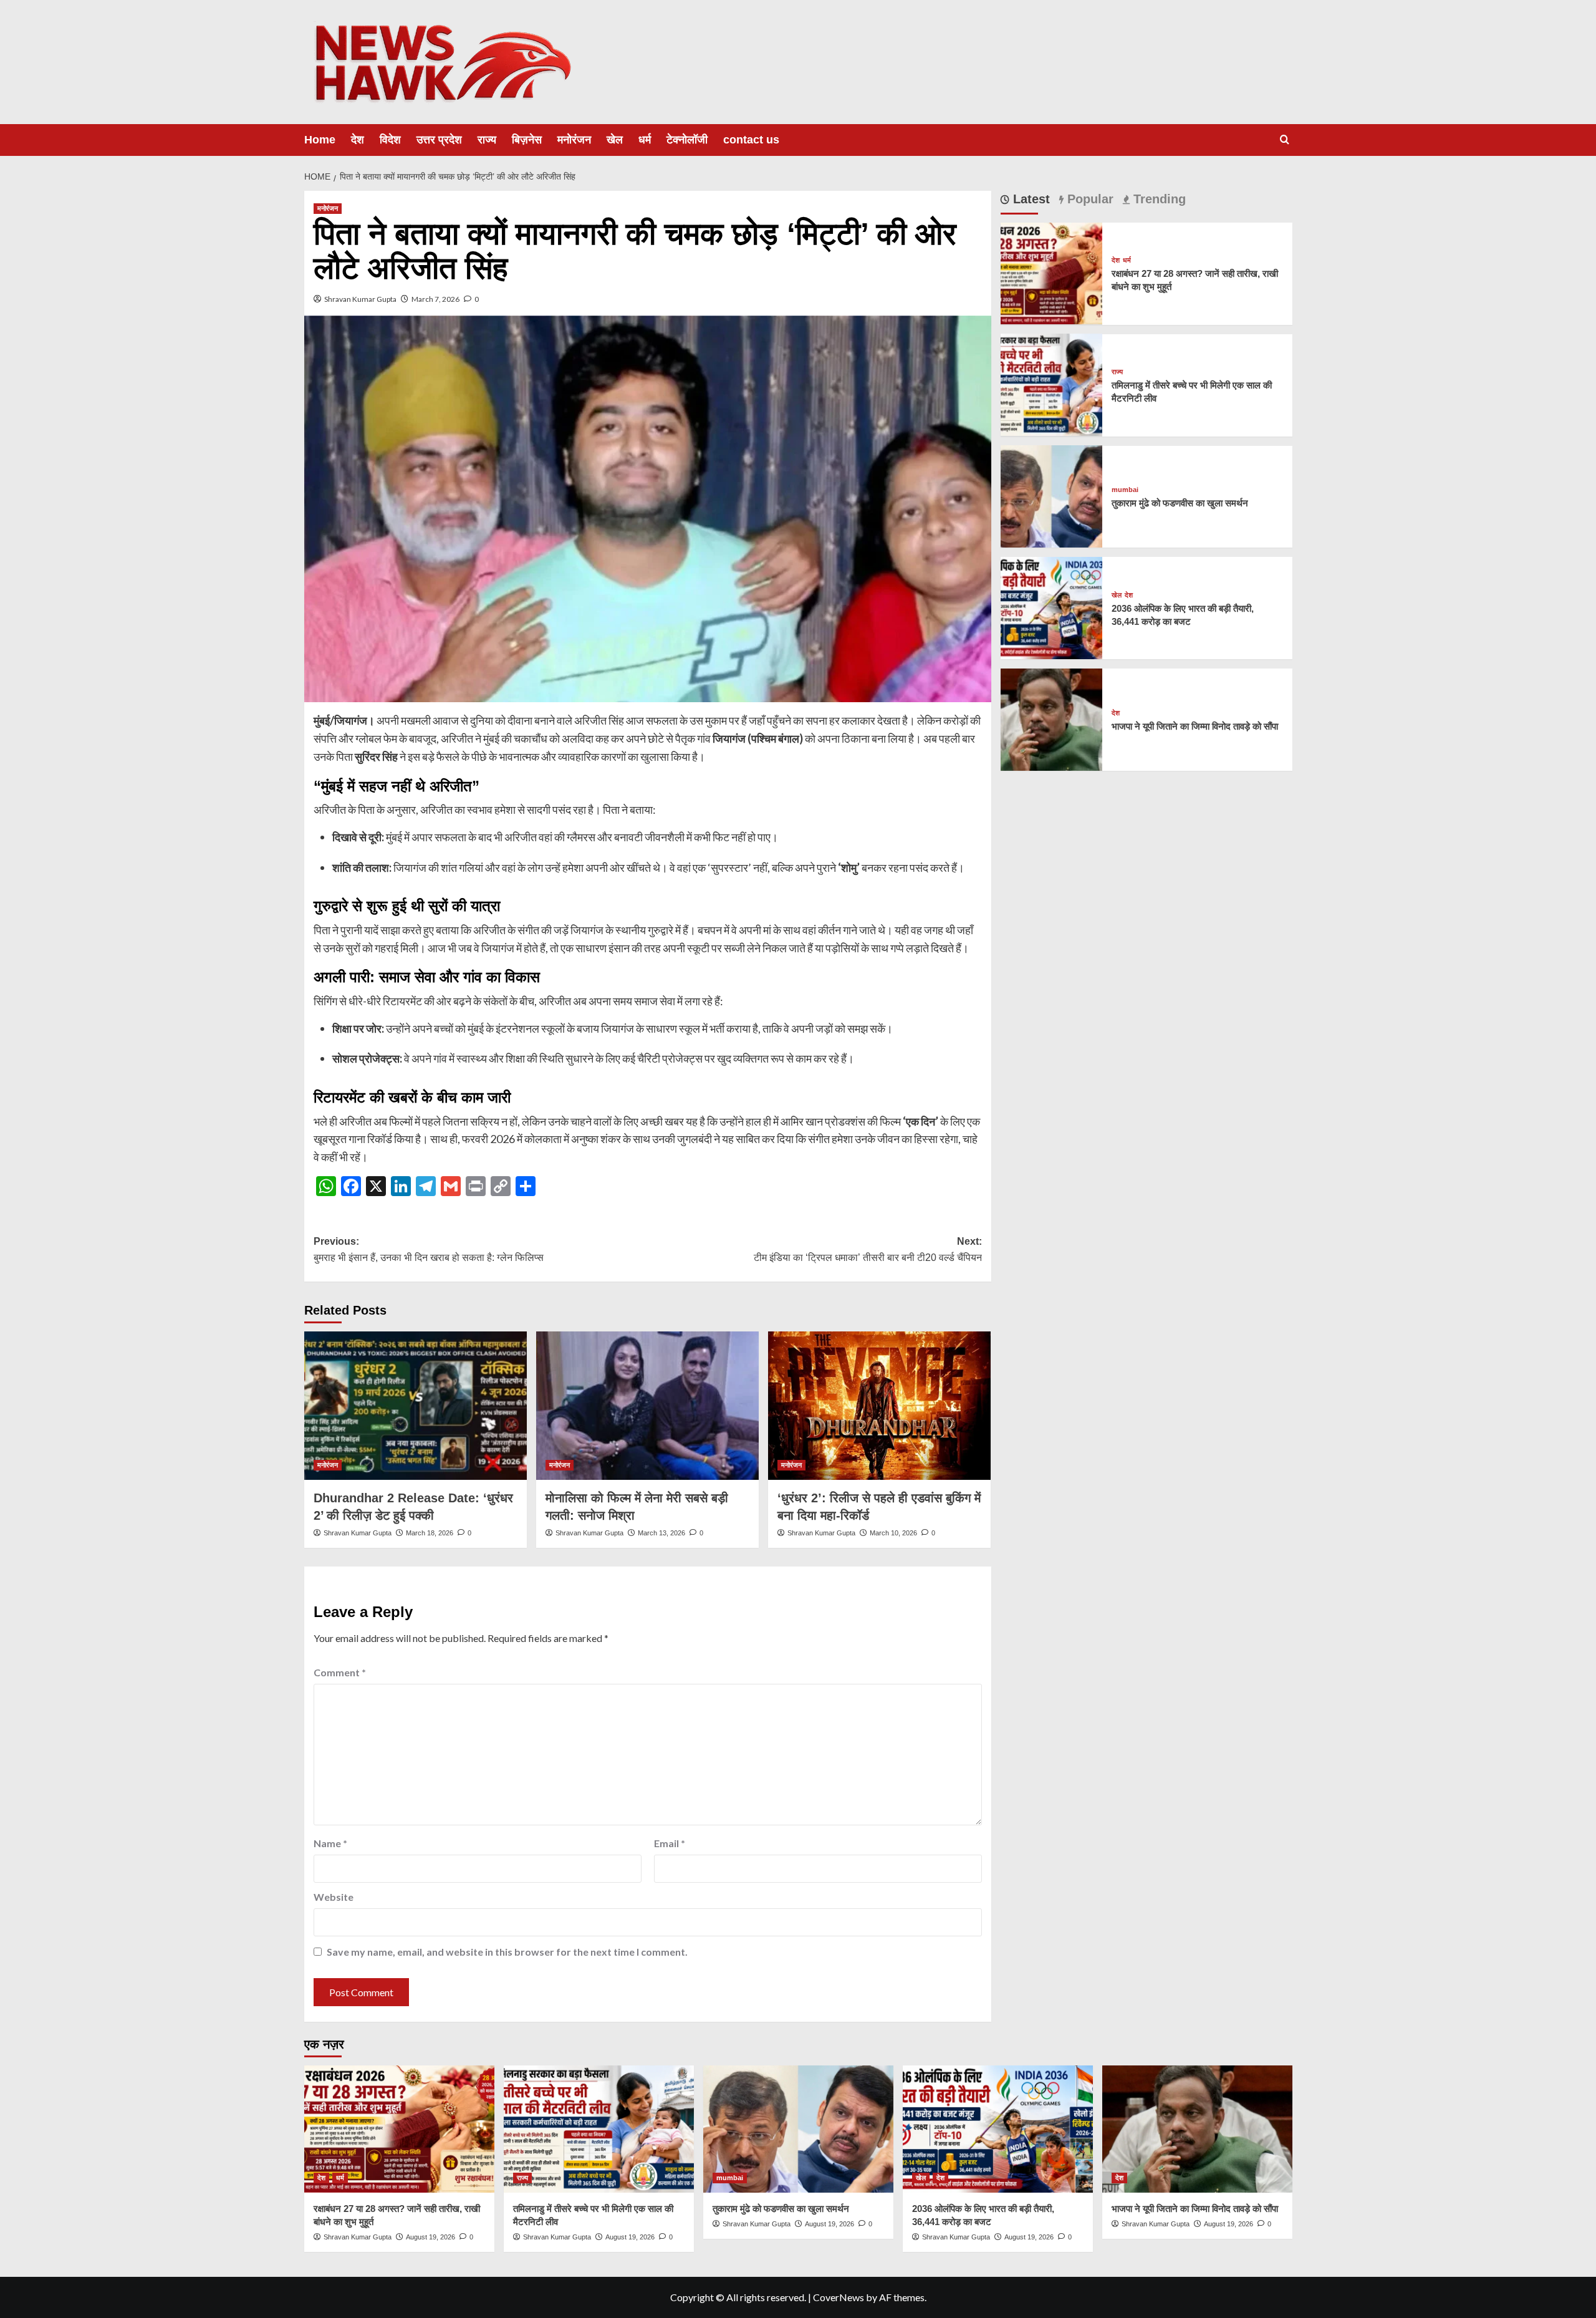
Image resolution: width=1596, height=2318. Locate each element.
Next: (868, 1249)
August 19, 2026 (430, 2237)
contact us (751, 140)
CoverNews (839, 2297)
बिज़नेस (527, 140)
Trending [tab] (1158, 199)
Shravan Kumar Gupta (360, 299)
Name (330, 1843)
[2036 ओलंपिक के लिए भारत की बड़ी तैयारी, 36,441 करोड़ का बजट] (1052, 606)
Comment (340, 1672)
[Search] (1285, 140)
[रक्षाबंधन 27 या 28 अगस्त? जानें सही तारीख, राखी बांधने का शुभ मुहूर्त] (1052, 272)
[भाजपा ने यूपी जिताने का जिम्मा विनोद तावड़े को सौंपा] (1052, 718)
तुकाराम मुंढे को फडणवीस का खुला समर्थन (1180, 503)
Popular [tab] (1089, 199)
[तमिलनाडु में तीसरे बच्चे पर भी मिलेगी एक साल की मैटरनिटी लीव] (1052, 383)
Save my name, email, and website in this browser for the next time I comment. (507, 1952)
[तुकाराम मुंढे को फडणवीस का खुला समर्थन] (1052, 495)
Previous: (429, 1249)
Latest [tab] (1030, 199)
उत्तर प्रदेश (439, 140)
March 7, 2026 (435, 299)
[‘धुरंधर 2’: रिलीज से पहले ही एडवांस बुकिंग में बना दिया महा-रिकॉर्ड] (879, 1406)
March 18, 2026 (430, 1533)
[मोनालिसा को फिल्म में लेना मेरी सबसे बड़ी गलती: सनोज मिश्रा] (647, 1406)
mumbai (1125, 490)
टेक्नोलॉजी (687, 140)
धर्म (645, 140)
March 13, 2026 (661, 1533)
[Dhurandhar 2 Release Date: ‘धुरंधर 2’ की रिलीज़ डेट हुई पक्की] (416, 1406)
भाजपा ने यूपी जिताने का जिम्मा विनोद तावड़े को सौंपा (1195, 726)
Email (670, 1843)
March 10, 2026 (893, 1533)
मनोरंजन (574, 140)
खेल (615, 140)
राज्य (487, 140)
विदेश (390, 140)
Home (320, 140)
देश (358, 140)
